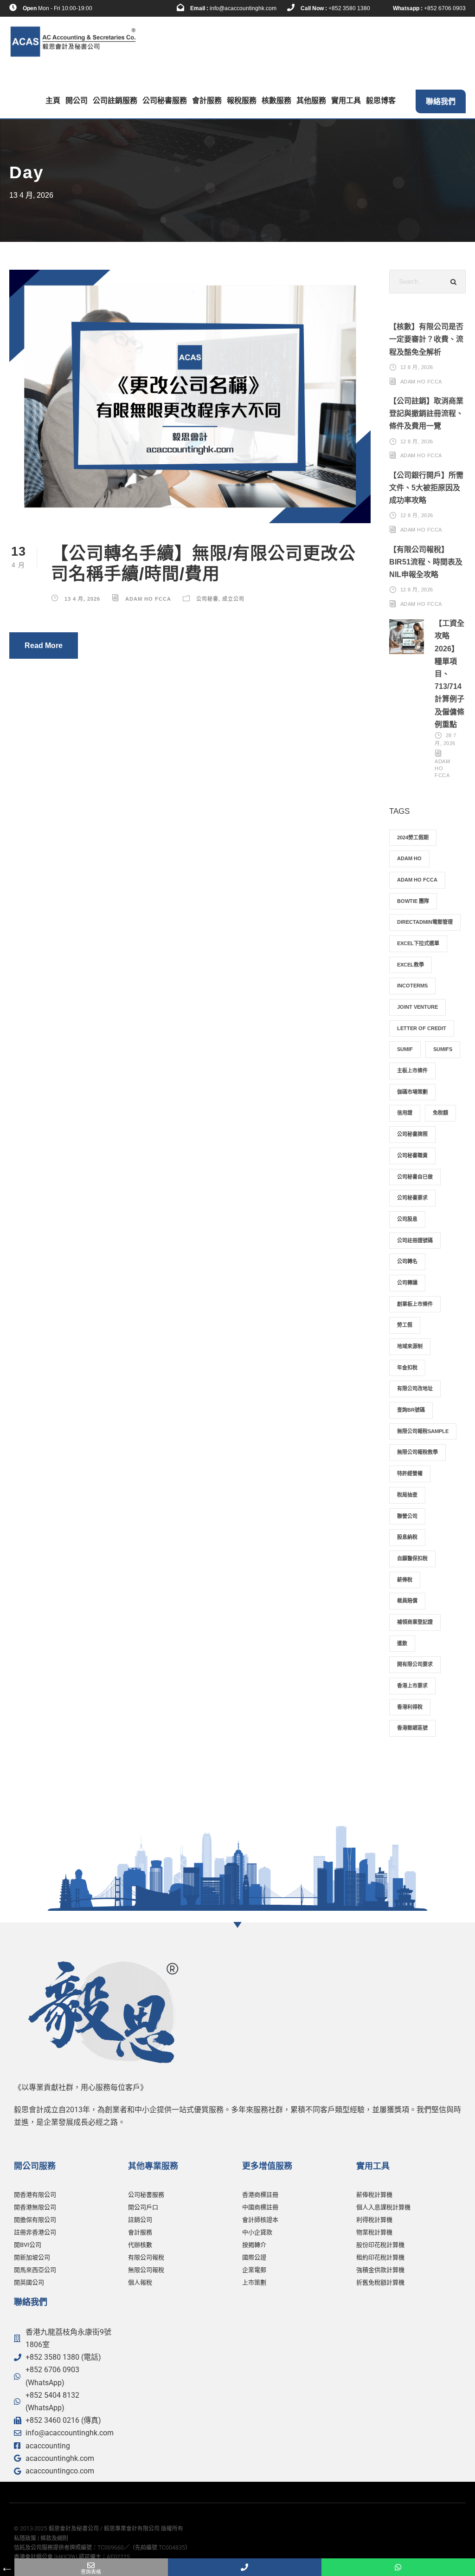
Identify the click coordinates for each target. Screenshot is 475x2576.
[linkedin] (123, 8)
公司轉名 (407, 1261)
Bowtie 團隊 (413, 901)
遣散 (402, 1643)
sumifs (443, 1049)
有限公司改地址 (415, 1389)
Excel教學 (411, 965)
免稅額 (440, 1113)
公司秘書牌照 (412, 1134)
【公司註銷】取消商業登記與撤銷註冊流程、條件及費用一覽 (426, 413)
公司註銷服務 (115, 101)
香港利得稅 (410, 1707)
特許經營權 (410, 1473)
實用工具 (346, 101)
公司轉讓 (407, 1283)
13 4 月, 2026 (82, 599)
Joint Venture (417, 1007)
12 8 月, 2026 (417, 367)
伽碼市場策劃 (412, 1092)
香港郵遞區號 (412, 1728)
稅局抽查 (407, 1495)
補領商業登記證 (415, 1622)
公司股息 (407, 1219)
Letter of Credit (422, 1028)
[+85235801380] (245, 2567)
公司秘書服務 (165, 101)
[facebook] (109, 8)
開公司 (77, 101)
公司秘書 (207, 599)
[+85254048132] (398, 2567)
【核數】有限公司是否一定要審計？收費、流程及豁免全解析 (426, 339)
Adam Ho (409, 858)
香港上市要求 (412, 1686)
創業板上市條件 (415, 1304)
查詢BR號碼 (411, 1410)
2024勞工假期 (413, 837)
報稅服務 (242, 101)
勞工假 (405, 1325)
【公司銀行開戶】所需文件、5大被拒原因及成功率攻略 (426, 488)
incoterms (412, 986)
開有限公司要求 (415, 1664)
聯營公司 (407, 1516)
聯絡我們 (441, 101)
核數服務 (276, 101)
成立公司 (233, 599)
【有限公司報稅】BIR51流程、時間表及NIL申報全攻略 (426, 562)
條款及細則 (54, 2538)
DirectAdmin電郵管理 (425, 922)
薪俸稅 (405, 1580)
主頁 (53, 101)
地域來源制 (410, 1346)
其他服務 (311, 101)
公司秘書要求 (412, 1198)
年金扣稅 (407, 1368)
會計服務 (207, 101)
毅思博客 (381, 101)
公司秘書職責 (412, 1155)
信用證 (405, 1113)
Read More (44, 646)
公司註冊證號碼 (415, 1240)
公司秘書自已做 (415, 1177)
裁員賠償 (407, 1601)
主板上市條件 (412, 1071)
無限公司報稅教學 (417, 1452)
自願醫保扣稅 (412, 1558)
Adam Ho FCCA (148, 599)
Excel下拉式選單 (418, 943)
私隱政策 (25, 2538)
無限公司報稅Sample (423, 1431)
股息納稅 (407, 1537)
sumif (405, 1049)
